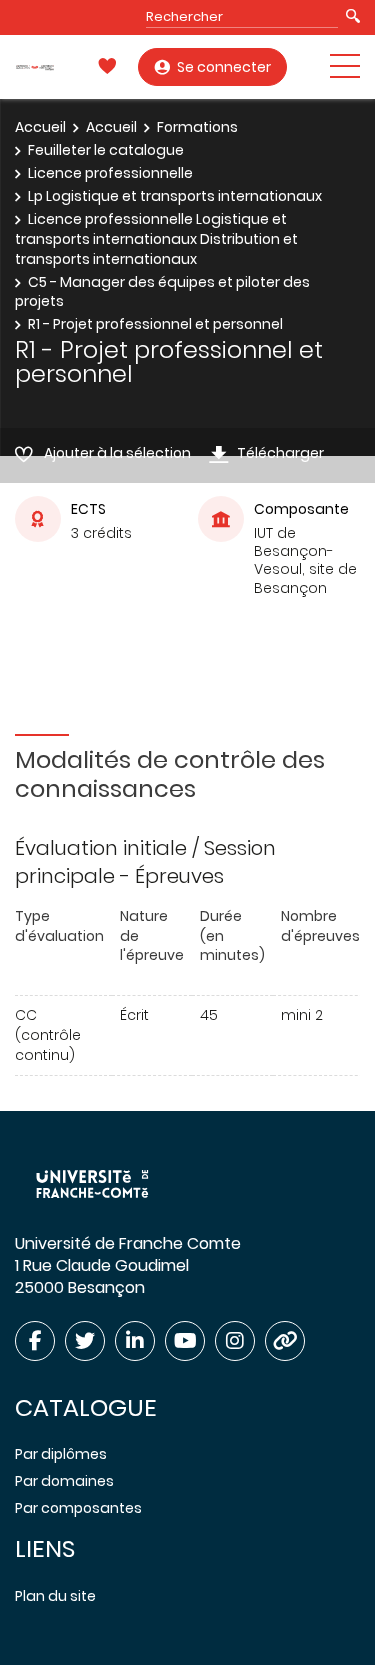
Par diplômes (61, 1454)
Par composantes (78, 1508)
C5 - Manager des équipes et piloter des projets (162, 292)
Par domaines (64, 1481)
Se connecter (224, 67)
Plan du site (55, 1596)
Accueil (40, 127)
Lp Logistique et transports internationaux (175, 196)
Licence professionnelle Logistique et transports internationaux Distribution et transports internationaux (156, 238)
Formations (197, 127)
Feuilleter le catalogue (106, 150)
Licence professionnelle (110, 173)
